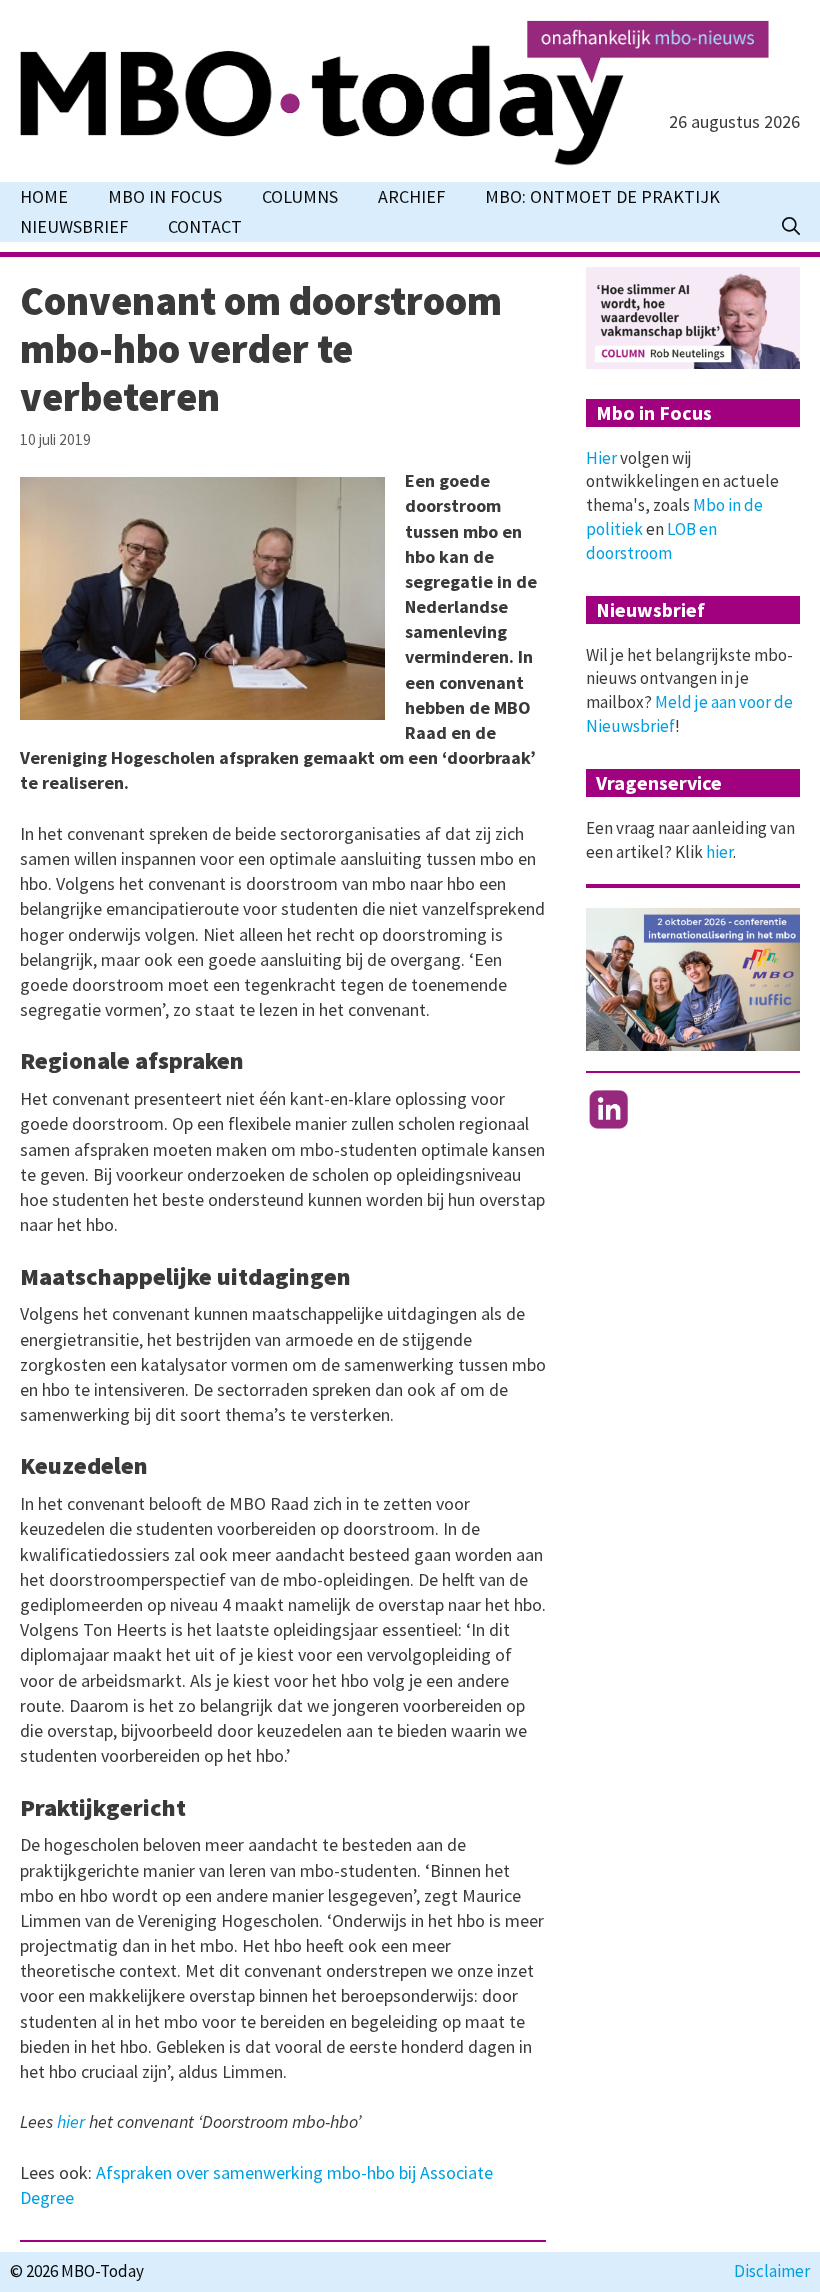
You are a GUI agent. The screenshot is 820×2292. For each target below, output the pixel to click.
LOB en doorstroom (651, 541)
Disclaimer (772, 2271)
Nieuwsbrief (74, 226)
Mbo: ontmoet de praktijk (602, 196)
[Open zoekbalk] (791, 227)
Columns (300, 196)
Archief (411, 196)
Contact (205, 226)
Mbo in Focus (165, 196)
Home (44, 196)
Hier (601, 458)
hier (71, 2121)
